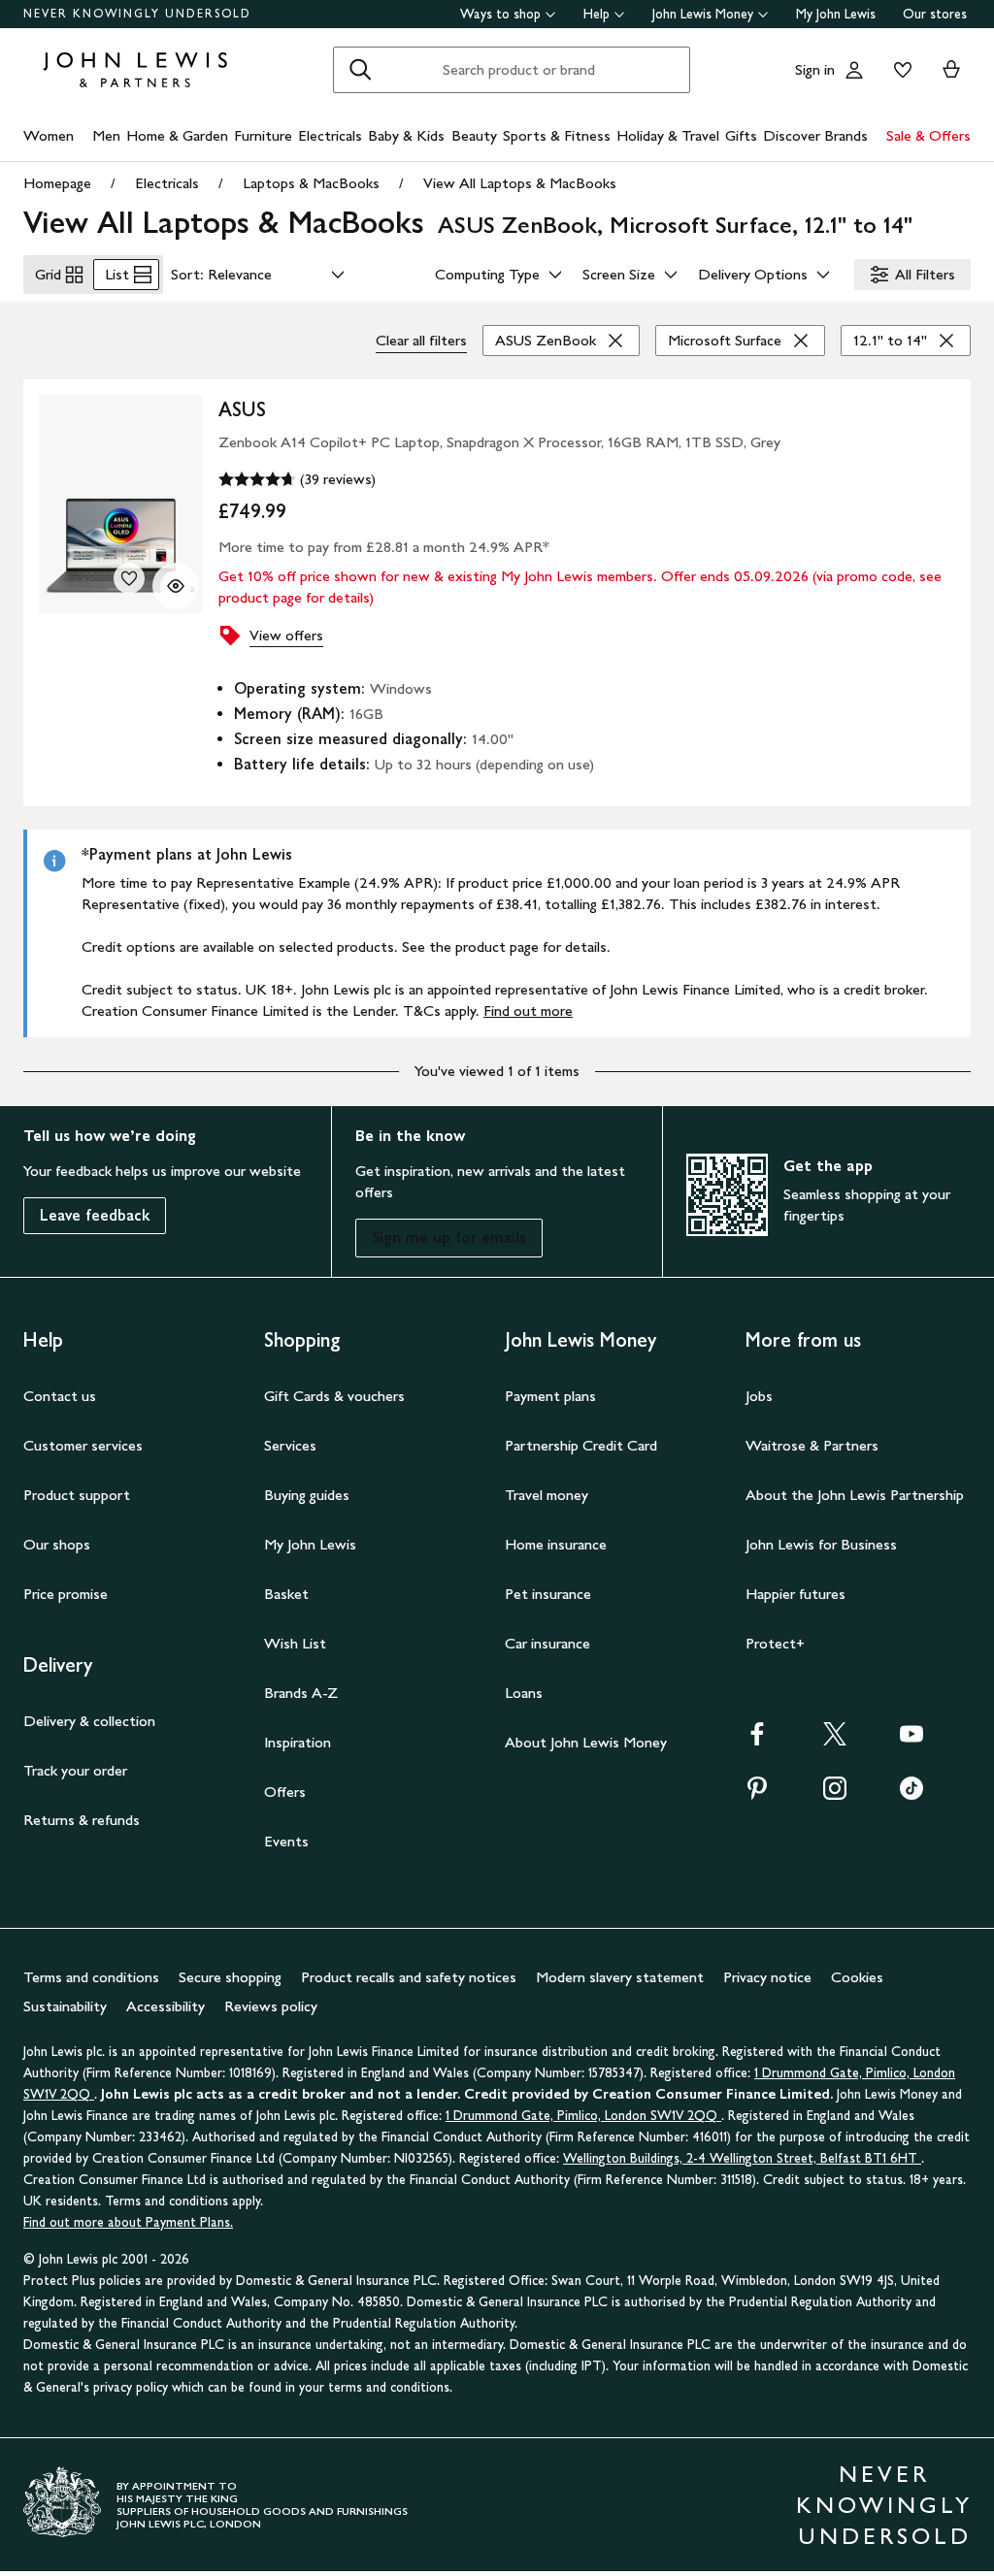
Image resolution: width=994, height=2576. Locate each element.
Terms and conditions (91, 1977)
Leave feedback (95, 1215)
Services (290, 1445)
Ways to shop (500, 14)
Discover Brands (815, 135)
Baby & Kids (406, 135)
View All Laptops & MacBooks (520, 183)
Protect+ (775, 1643)
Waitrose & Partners (812, 1445)
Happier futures (795, 1594)
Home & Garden (177, 135)
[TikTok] (911, 1794)
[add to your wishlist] (129, 578)
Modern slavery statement (620, 1977)
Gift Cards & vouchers (334, 1396)
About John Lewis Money (586, 1742)
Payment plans (550, 1396)
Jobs (759, 1396)
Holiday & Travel (668, 135)
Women (49, 135)
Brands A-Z (301, 1693)
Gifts (741, 135)
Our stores (935, 14)
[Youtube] (911, 1740)
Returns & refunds (82, 1820)
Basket (286, 1594)
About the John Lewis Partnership (855, 1495)
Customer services (83, 1445)
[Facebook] (757, 1740)
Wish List (295, 1643)
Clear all (421, 340)
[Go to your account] (854, 70)
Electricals (330, 135)
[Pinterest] (757, 1794)
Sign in (815, 69)
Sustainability (65, 2006)
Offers (285, 1792)
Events (286, 1841)
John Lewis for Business (821, 1544)
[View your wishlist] (899, 70)
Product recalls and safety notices (409, 1977)
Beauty (474, 135)
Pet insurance (548, 1594)
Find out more (528, 1011)
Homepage (57, 183)
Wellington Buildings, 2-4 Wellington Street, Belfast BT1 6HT (742, 2158)
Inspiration (298, 1742)
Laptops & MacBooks (311, 183)
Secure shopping (230, 1977)
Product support (77, 1495)
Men (106, 135)
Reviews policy (271, 2006)
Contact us (60, 1396)
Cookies (857, 1977)
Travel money (547, 1495)
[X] (835, 1740)
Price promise (66, 1594)
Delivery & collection (89, 1721)
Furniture (263, 135)
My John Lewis (836, 14)
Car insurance (547, 1643)
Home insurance (556, 1544)
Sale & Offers (928, 135)
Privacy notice (767, 1977)
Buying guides (307, 1495)
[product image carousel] (121, 504)
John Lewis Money (703, 14)
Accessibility (166, 2006)
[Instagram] (835, 1794)
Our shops (57, 1544)
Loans (524, 1693)
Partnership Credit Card (581, 1445)
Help (596, 14)
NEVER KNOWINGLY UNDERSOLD (137, 14)
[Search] (360, 70)
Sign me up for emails (449, 1238)
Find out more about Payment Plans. (128, 2222)
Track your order (75, 1770)
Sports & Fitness (557, 135)
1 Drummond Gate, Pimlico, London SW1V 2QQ (583, 2116)
